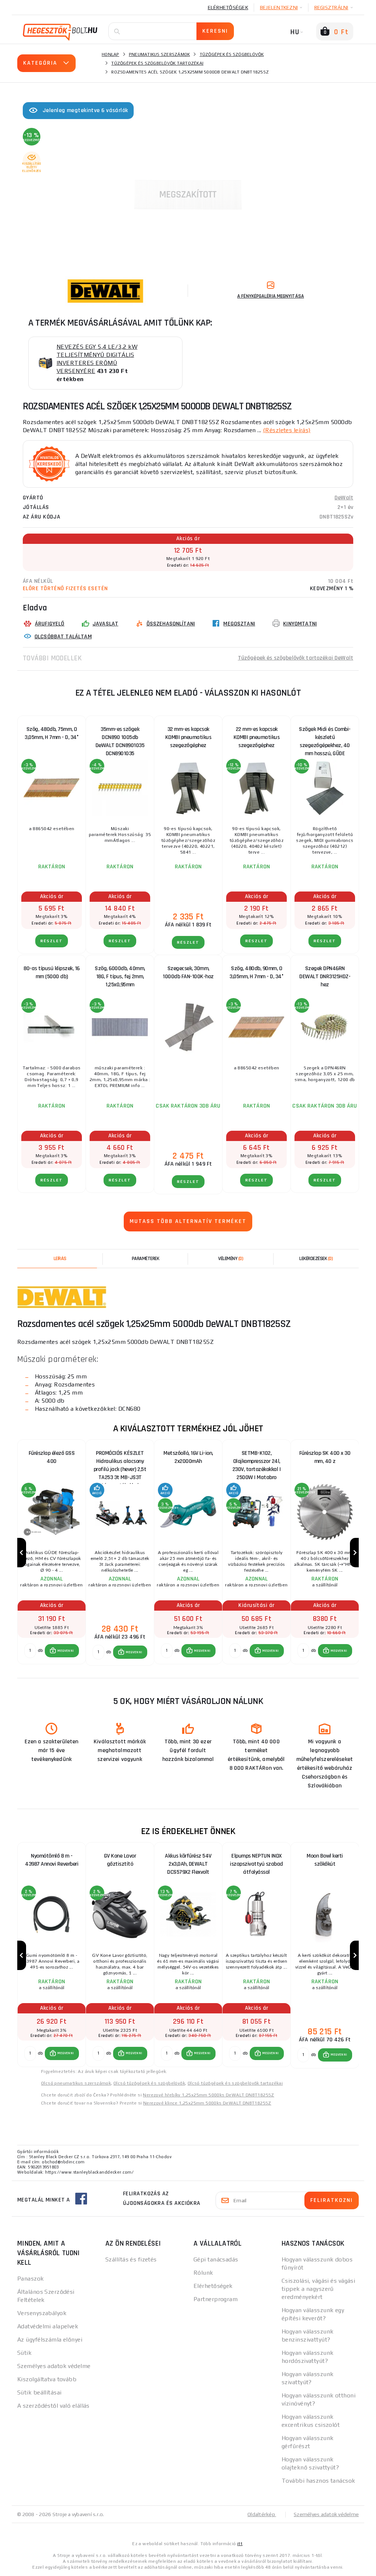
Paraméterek (146, 1259)
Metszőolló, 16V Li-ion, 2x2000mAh (188, 1457)
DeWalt (344, 498)
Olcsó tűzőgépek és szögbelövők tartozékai (235, 2083)
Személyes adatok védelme (54, 2366)
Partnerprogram (216, 2299)
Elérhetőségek (228, 7)
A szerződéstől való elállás (53, 2406)
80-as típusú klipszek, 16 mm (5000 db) (52, 973)
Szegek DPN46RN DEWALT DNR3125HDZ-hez (325, 977)
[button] (62, 1651)
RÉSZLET (52, 941)
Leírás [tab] (60, 1259)
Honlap (111, 54)
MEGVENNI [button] (66, 1651)
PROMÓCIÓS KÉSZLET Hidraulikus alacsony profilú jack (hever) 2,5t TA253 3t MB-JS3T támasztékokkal (120, 1463)
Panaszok (31, 2279)
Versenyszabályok (42, 2313)
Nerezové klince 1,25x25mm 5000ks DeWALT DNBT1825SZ (207, 2103)
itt (240, 2544)
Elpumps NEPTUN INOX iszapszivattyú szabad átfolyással (256, 1864)
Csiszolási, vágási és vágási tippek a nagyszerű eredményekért (318, 2289)
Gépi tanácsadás (216, 2259)
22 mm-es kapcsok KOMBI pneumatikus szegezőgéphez (257, 737)
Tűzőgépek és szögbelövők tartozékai (157, 63)
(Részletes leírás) (287, 430)
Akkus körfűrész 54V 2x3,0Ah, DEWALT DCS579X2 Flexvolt (188, 1864)
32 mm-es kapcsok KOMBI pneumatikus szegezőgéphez (188, 737)
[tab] (231, 1259)
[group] (51, 1553)
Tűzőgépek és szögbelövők (232, 54)
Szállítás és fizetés (131, 2259)
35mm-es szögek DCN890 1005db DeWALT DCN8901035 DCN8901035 (120, 739)
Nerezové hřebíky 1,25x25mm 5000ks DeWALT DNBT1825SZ (208, 2095)
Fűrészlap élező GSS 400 (52, 1457)
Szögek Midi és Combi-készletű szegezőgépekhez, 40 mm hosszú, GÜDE (325, 739)
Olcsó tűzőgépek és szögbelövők (149, 2083)
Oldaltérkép (262, 2514)
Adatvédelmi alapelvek (48, 2326)
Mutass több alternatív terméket (188, 1221)
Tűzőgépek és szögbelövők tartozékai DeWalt (296, 658)
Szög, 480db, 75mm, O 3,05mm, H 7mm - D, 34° (52, 733)
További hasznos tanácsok (319, 2481)
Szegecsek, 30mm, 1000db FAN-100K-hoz (188, 973)
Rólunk (203, 2273)
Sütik (24, 2353)
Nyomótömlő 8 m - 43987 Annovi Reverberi (52, 1860)
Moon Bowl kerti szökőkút (325, 1860)
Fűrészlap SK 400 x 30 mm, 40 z (325, 1457)
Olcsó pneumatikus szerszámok (76, 2083)
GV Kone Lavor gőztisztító (120, 1860)
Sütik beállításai (39, 2392)
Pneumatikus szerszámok (160, 54)
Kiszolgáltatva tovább (47, 2379)
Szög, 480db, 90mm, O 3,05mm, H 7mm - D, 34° (256, 973)
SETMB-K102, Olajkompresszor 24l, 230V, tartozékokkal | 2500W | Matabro (257, 1463)
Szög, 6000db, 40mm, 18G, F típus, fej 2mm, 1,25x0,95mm (120, 977)
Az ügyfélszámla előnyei (50, 2340)
